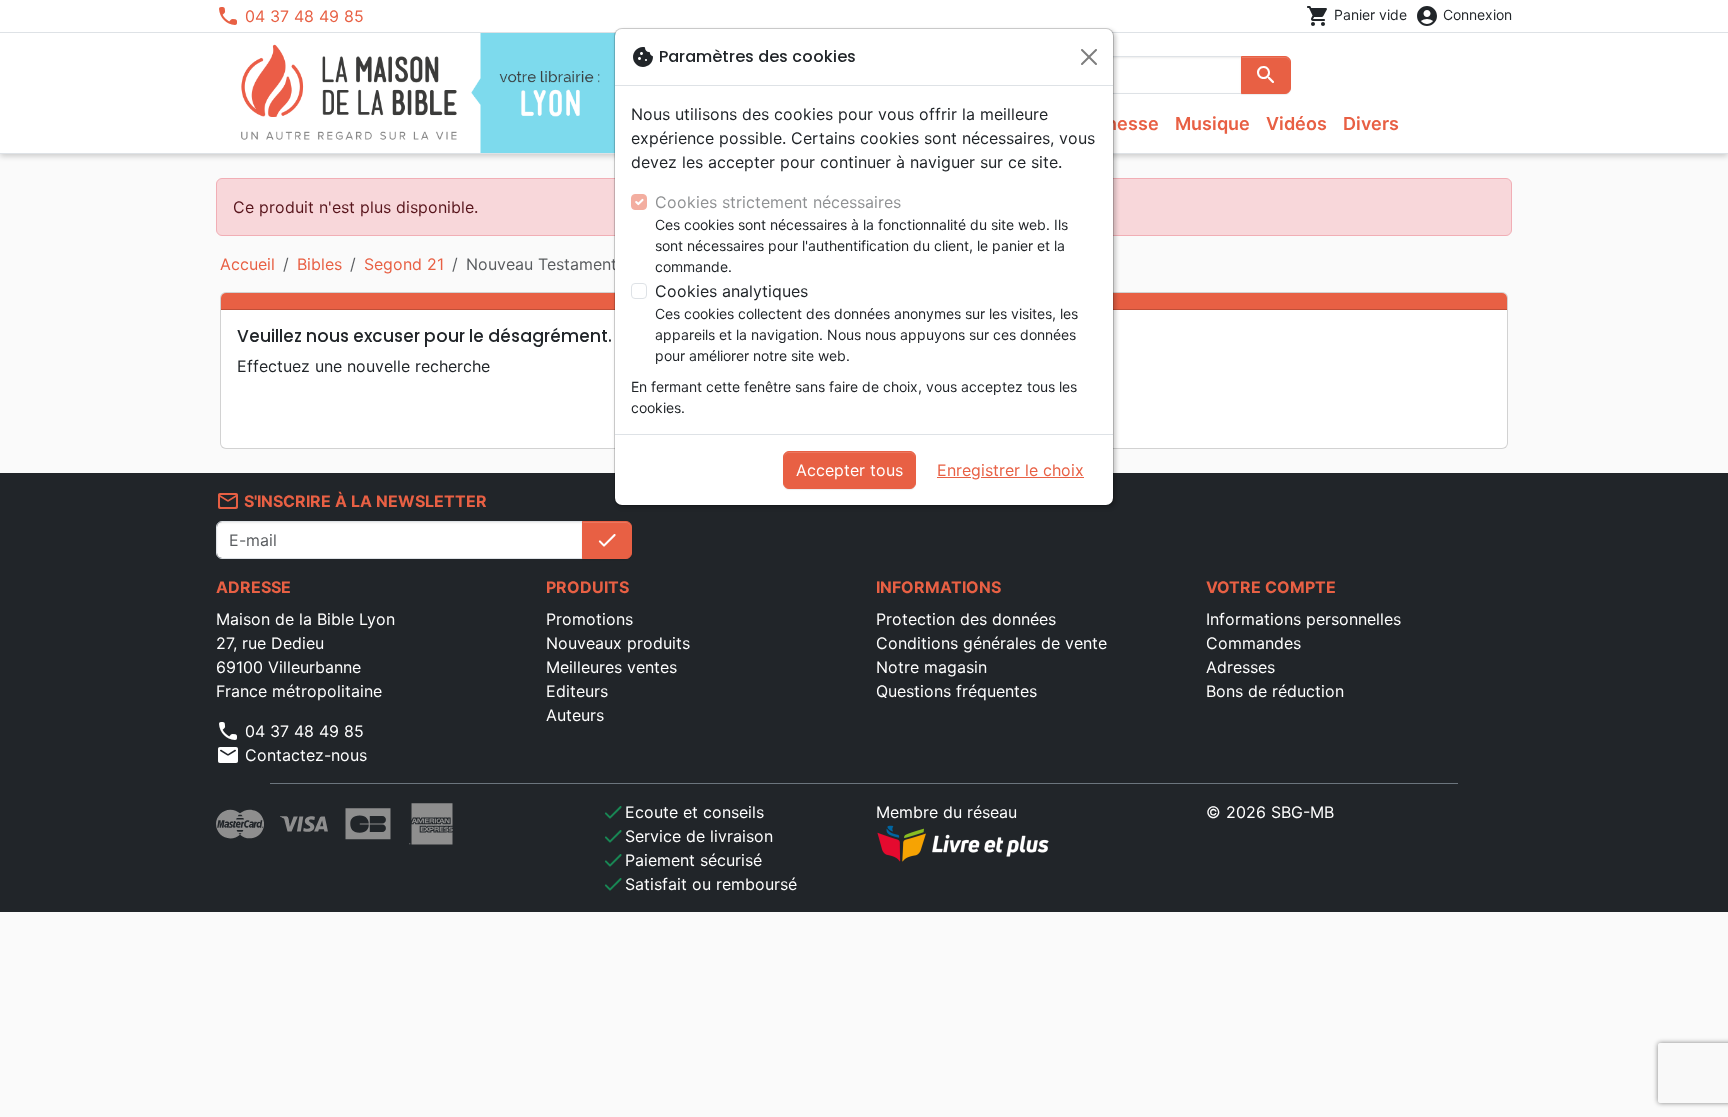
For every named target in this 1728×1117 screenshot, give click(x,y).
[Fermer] (1089, 57)
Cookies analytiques (731, 291)
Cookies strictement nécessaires (778, 202)
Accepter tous (849, 470)
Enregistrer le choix (1010, 470)
